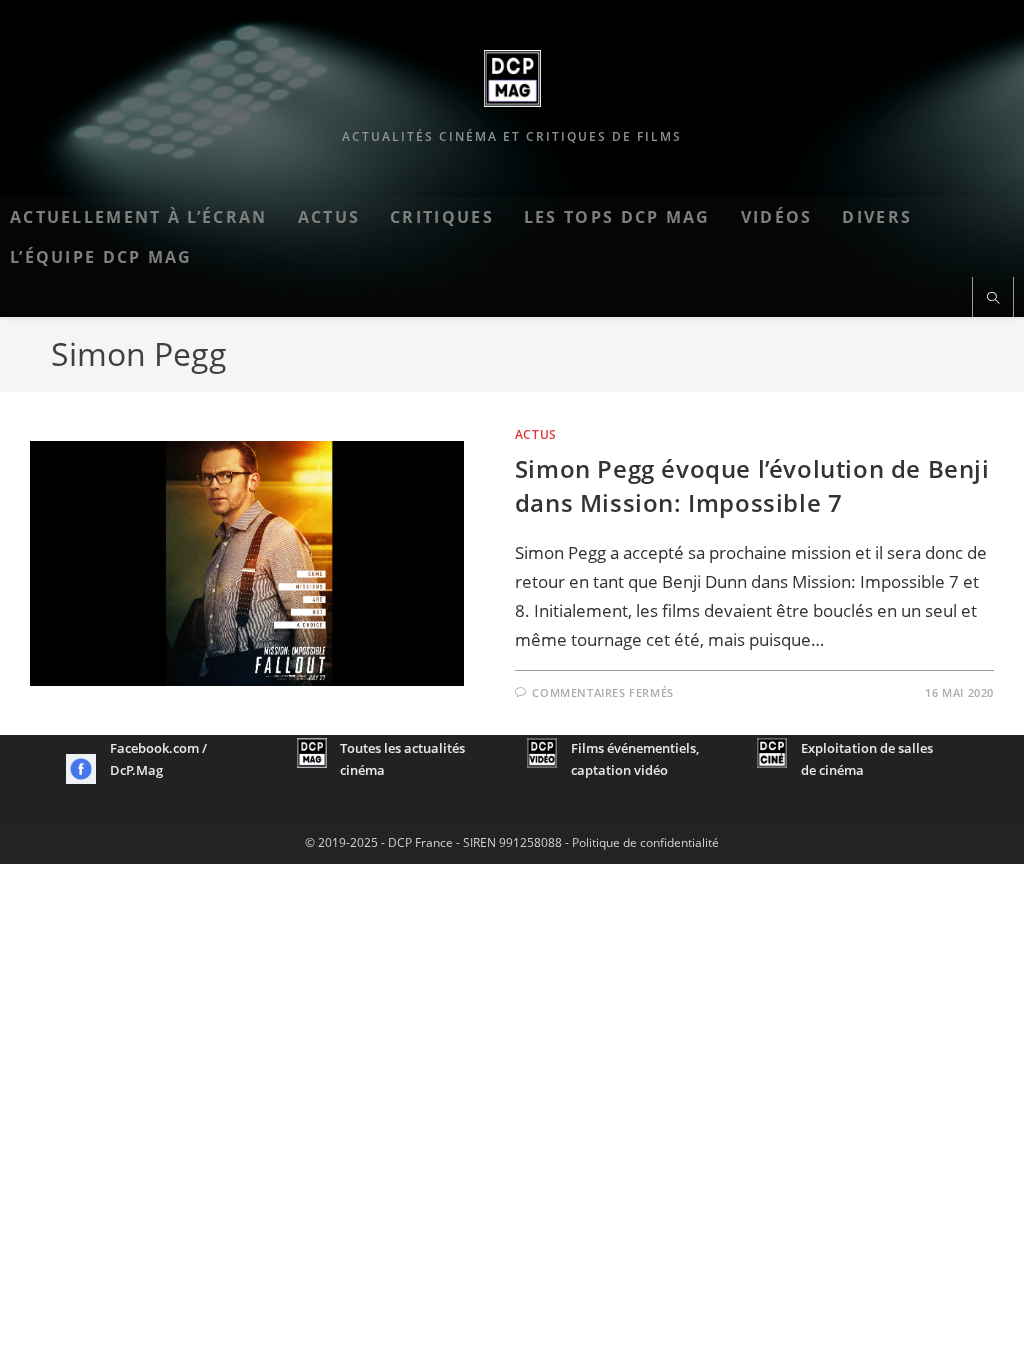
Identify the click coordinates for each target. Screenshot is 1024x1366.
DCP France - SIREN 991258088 (475, 842)
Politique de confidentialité (645, 842)
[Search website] (993, 299)
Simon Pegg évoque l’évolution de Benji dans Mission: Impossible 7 (752, 485)
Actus (536, 434)
